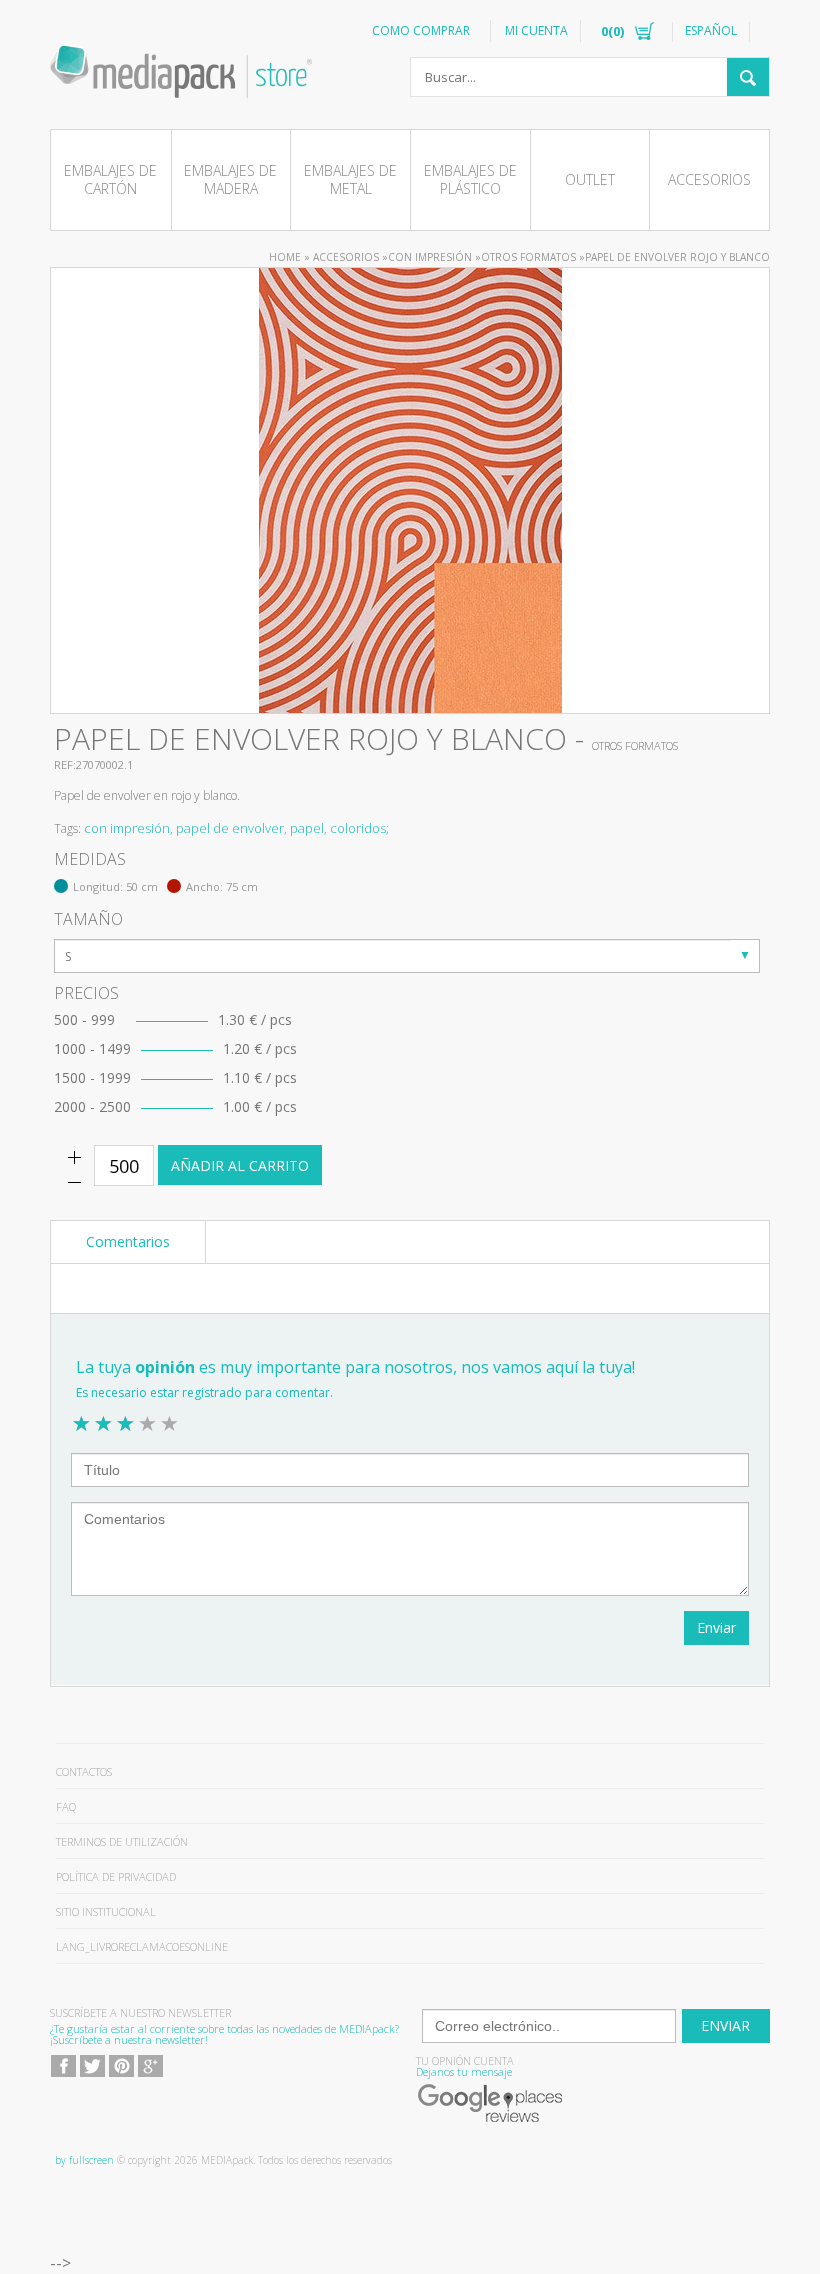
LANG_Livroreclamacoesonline (142, 1946)
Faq (66, 1806)
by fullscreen (84, 2160)
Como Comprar (421, 30)
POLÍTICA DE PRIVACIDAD (116, 1876)
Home (285, 257)
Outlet (590, 179)
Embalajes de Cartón (110, 179)
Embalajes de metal (350, 179)
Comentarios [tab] (128, 1241)
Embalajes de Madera (230, 179)
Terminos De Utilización (122, 1841)
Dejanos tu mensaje (464, 2071)
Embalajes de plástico (470, 179)
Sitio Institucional (106, 1911)
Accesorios (709, 179)
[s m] (407, 956)
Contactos (84, 1771)
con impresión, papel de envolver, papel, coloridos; (236, 828)
